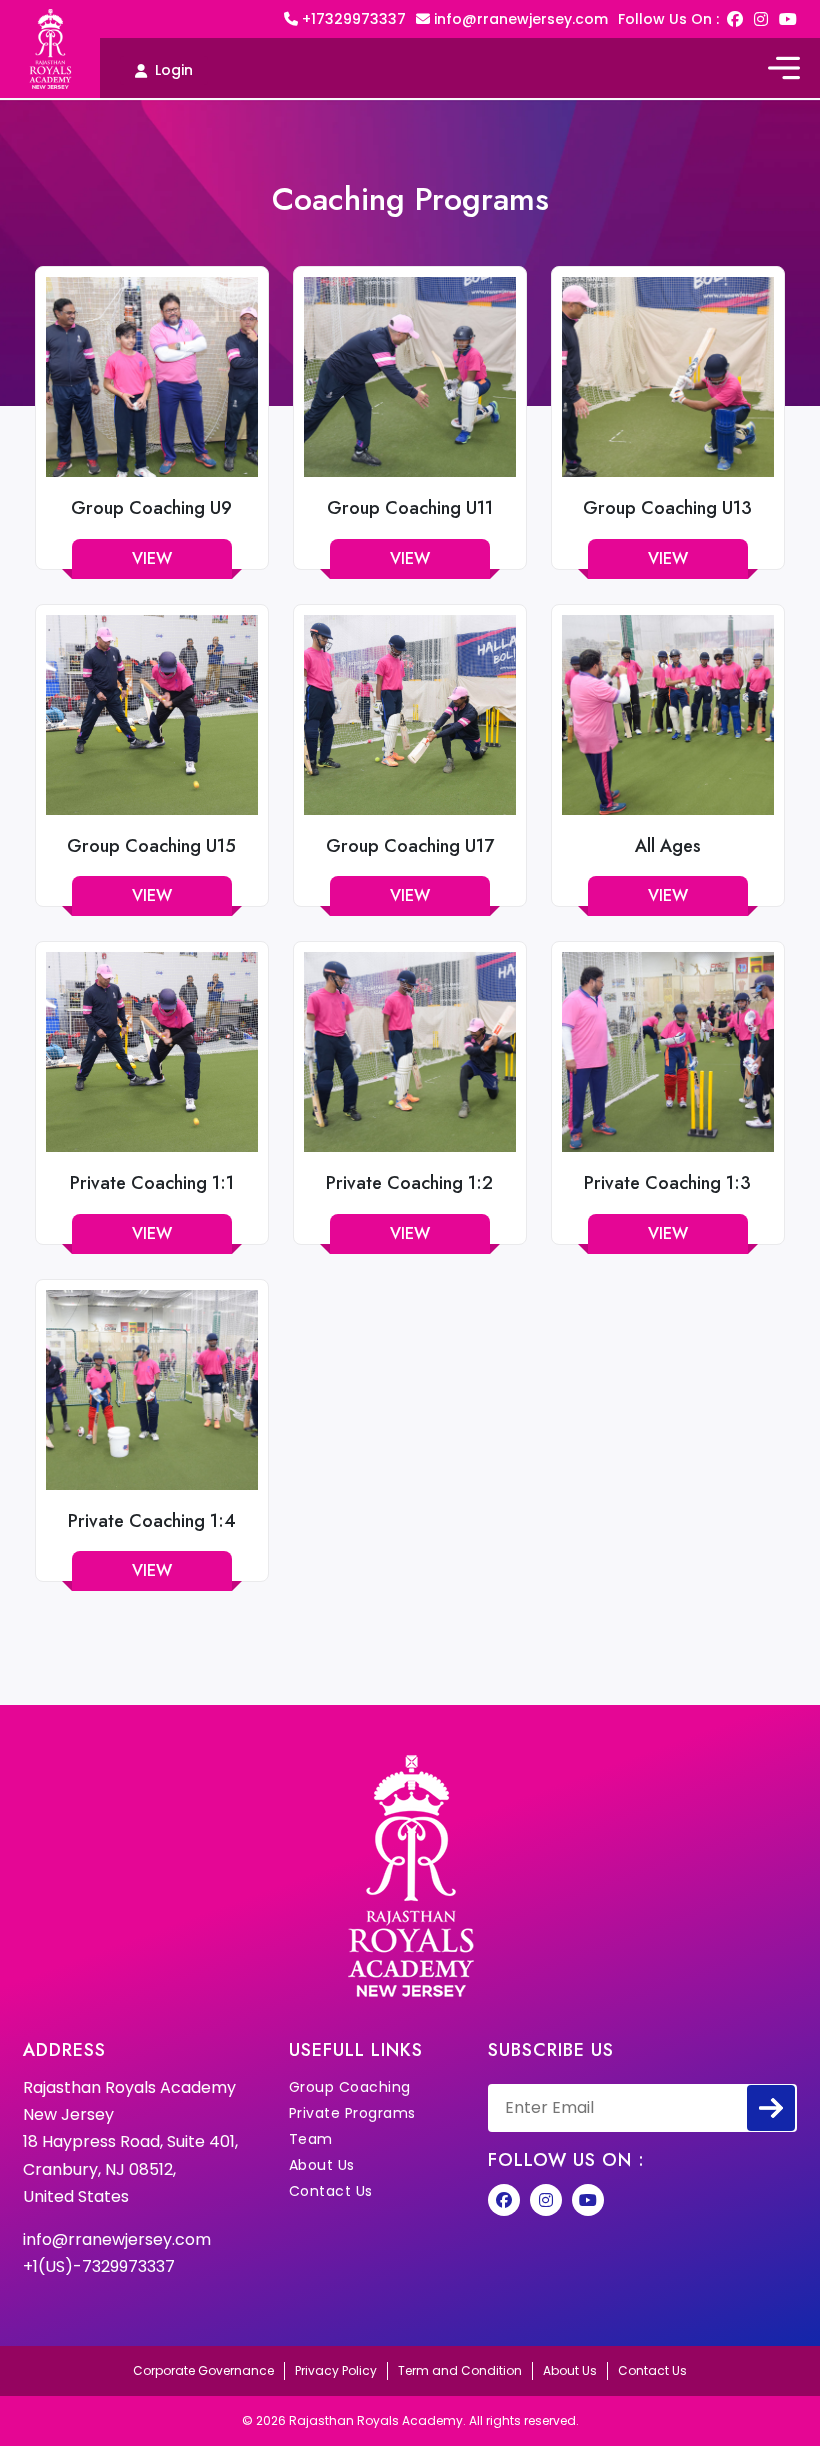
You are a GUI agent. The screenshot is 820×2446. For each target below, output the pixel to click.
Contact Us (331, 2191)
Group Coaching (350, 2087)
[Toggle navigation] (784, 68)
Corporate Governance (203, 2370)
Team (311, 2139)
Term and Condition (460, 2370)
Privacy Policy (336, 2370)
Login (174, 70)
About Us (322, 2165)
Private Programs (352, 2113)
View (152, 558)
